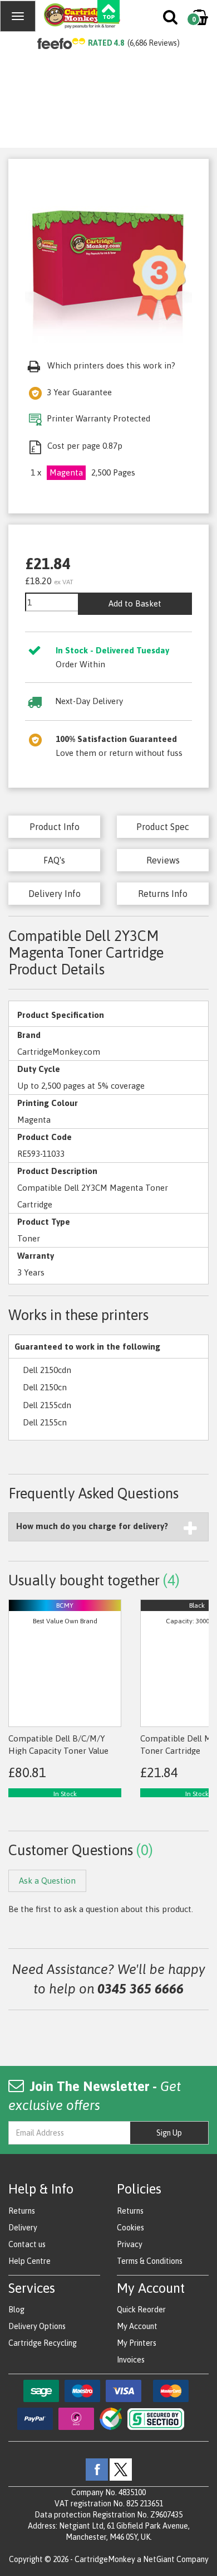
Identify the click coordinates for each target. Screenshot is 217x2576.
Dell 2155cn (45, 1422)
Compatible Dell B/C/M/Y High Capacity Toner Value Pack (58, 1750)
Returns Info (163, 894)
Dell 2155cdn (47, 1405)
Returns (22, 2211)
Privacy (130, 2244)
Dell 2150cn (45, 1387)
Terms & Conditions (150, 2261)
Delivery (23, 2228)
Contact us (27, 2244)
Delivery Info (55, 894)
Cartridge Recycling (43, 2343)
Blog (16, 2310)
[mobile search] (171, 20)
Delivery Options (37, 2326)
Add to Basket (135, 603)
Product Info (55, 827)
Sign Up (169, 2133)
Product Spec (163, 827)
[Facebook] (97, 2469)
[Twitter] (121, 2469)
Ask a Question (47, 1881)
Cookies (130, 2228)
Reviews (163, 860)
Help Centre (29, 2261)
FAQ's (54, 860)
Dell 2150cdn (47, 1370)
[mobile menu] (18, 16)
